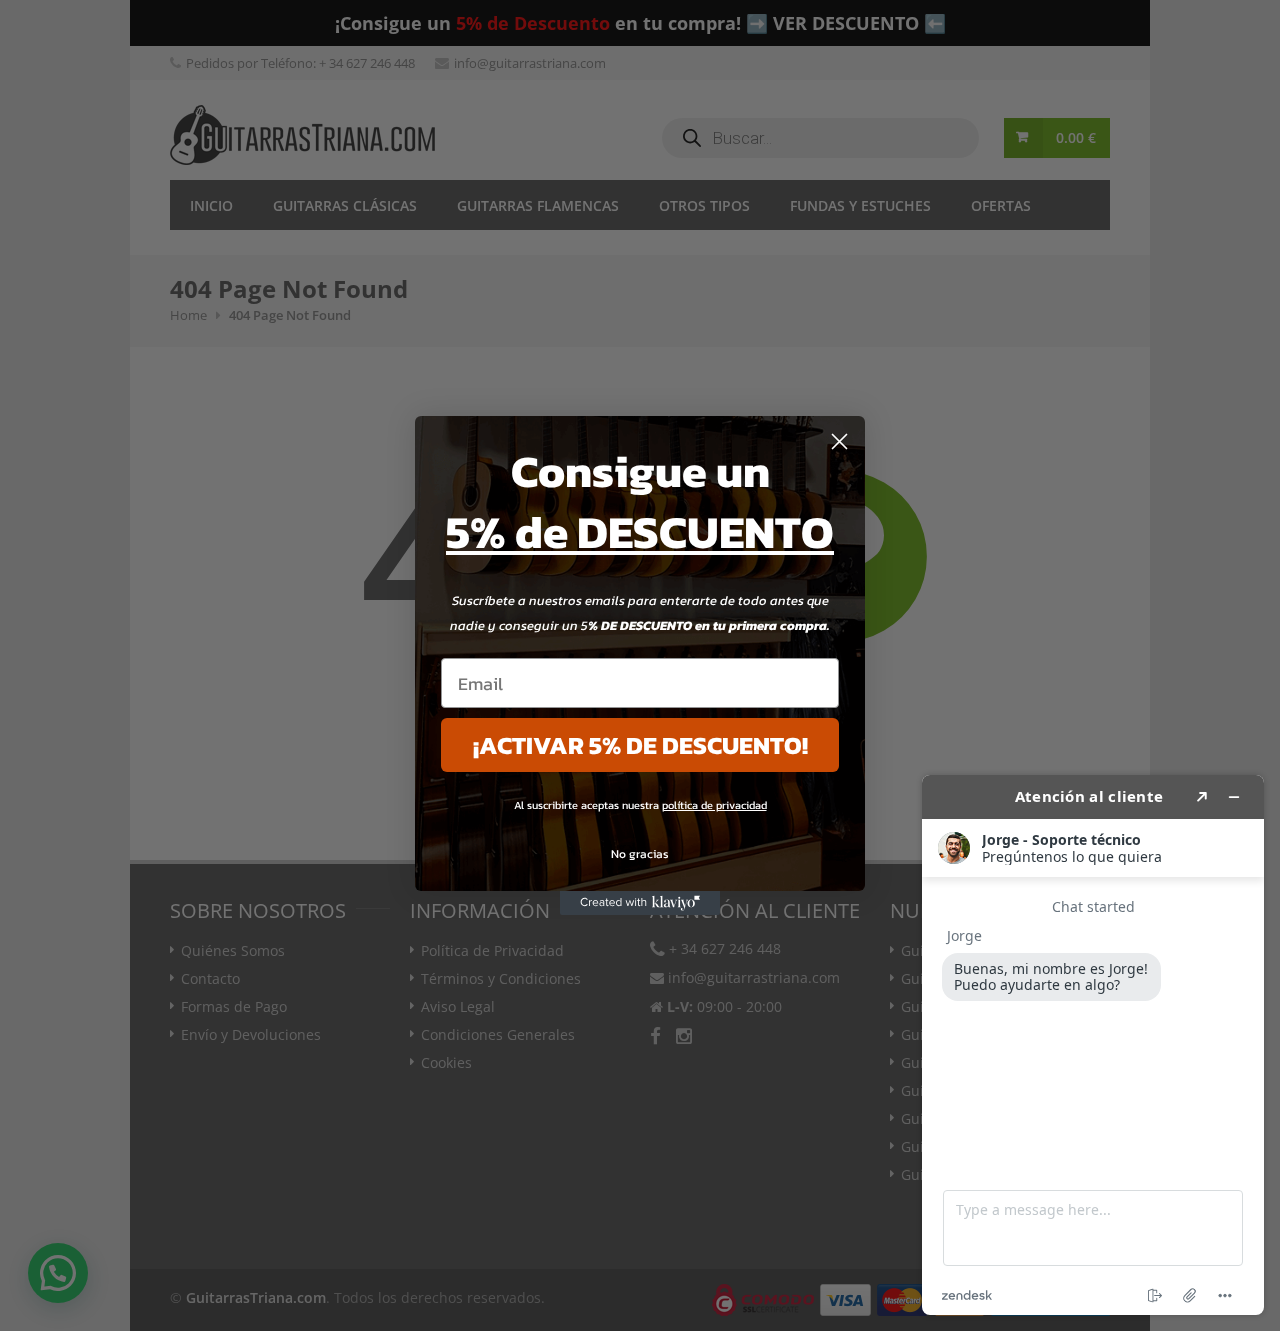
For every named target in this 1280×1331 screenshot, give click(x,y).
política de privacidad (714, 805)
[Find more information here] (1093, 1045)
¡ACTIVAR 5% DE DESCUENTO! (640, 745)
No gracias (640, 854)
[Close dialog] (839, 441)
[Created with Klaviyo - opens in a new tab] (640, 903)
